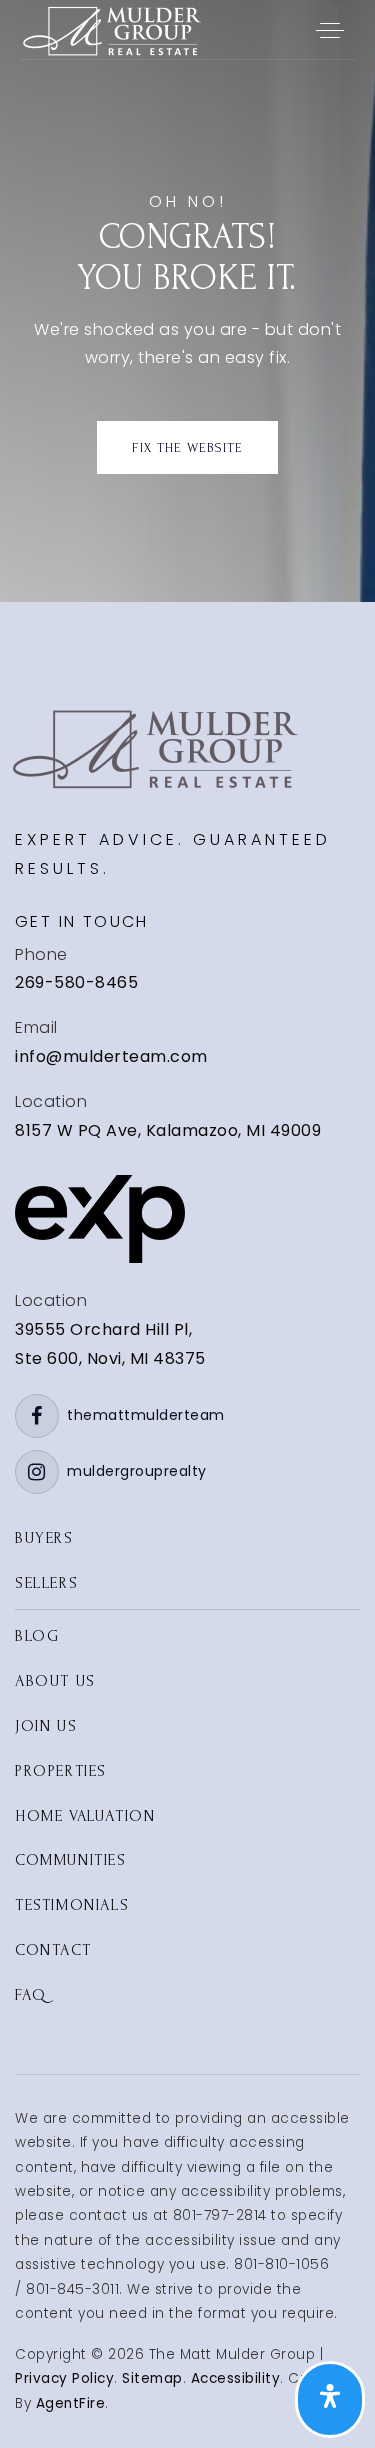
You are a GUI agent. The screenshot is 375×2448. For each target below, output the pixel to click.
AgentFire (71, 2403)
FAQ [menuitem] (31, 1995)
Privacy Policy (64, 2378)
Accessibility (236, 2378)
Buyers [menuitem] (44, 1538)
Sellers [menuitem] (46, 1583)
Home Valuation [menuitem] (85, 1816)
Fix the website (187, 447)
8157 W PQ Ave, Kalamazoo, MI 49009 (168, 1130)
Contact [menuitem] (53, 1950)
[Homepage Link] (110, 28)
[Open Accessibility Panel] (330, 2400)
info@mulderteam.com (111, 1056)
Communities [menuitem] (71, 1860)
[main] (187, 301)
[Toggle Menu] (330, 30)
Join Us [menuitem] (46, 1726)
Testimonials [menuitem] (72, 1905)
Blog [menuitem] (37, 1636)
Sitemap (152, 2378)
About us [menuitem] (55, 1681)
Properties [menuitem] (61, 1771)
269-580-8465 (76, 982)
